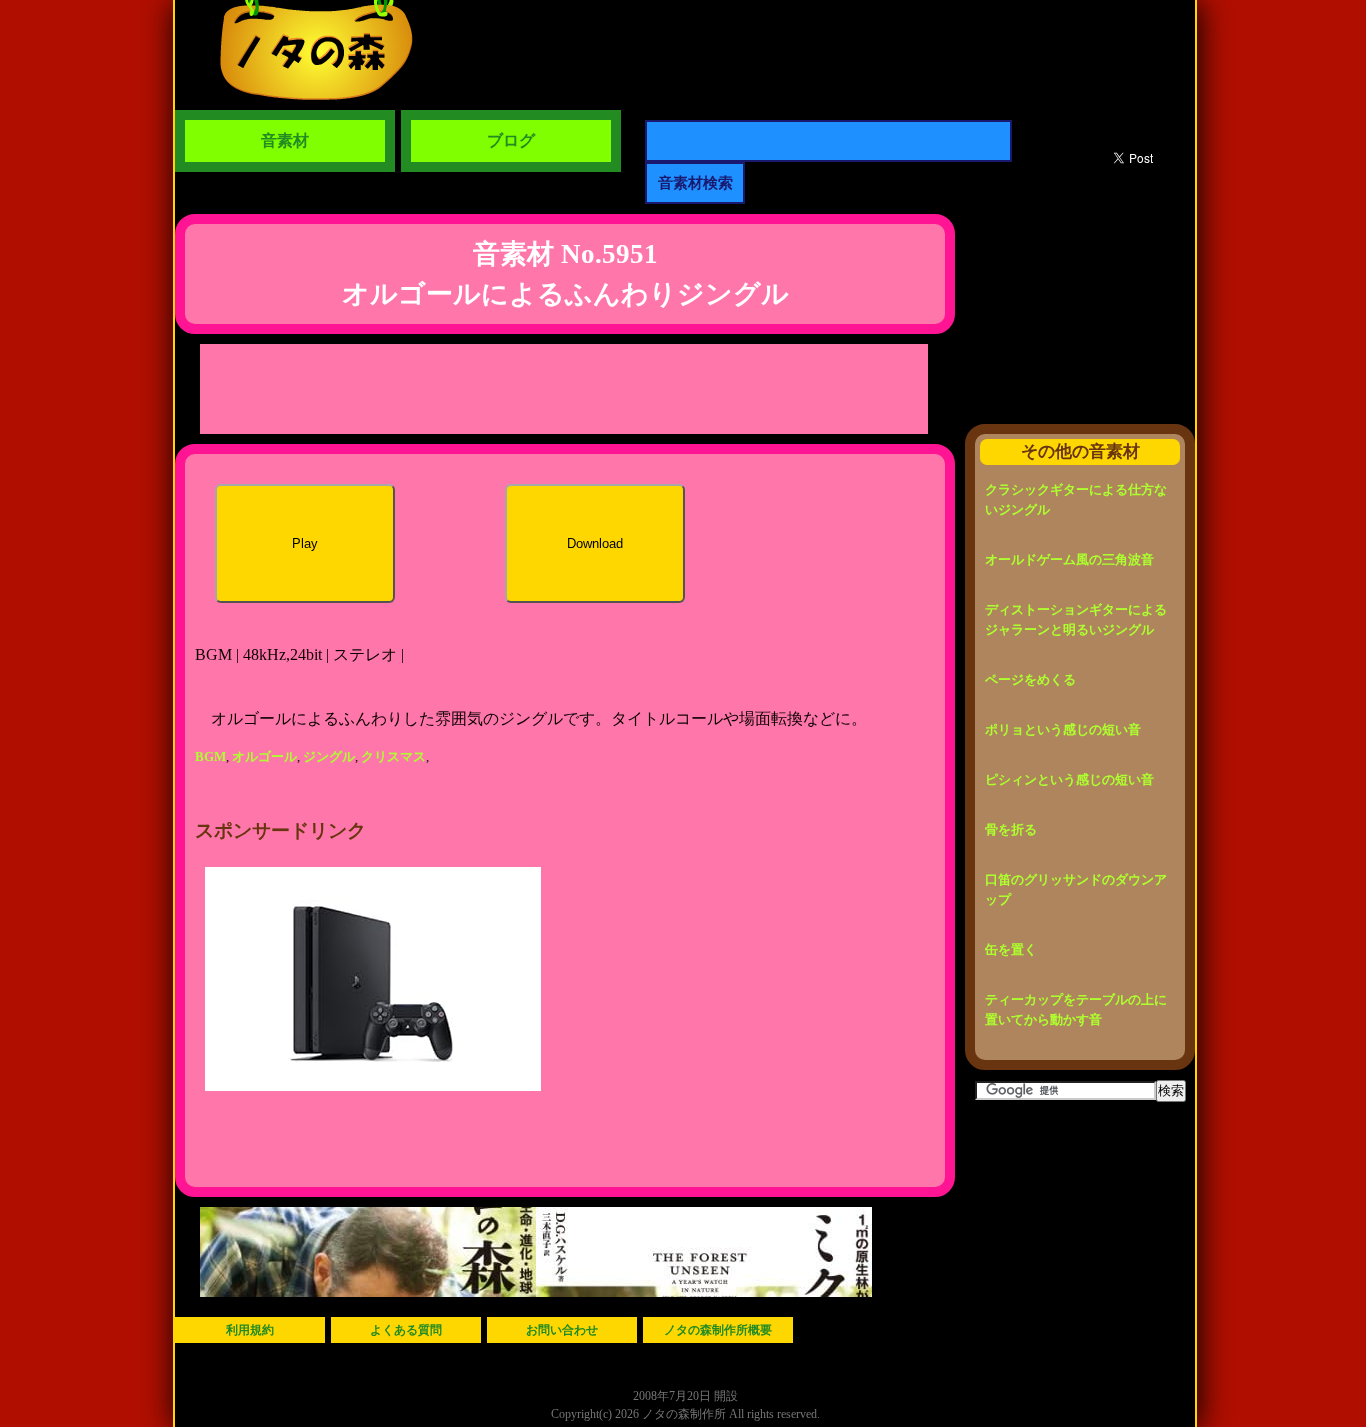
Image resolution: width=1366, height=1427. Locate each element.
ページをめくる (1030, 679)
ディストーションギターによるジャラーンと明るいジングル (1076, 619)
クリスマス (393, 756)
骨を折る (1011, 829)
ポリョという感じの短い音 (1063, 729)
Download (595, 543)
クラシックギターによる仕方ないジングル (1076, 499)
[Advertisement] (564, 389)
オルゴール (264, 756)
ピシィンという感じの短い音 (1069, 779)
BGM (210, 756)
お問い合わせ (562, 1330)
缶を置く (1011, 949)
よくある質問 (406, 1330)
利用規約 (250, 1330)
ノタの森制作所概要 (718, 1330)
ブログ (511, 140)
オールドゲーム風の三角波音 (1069, 559)
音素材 (285, 140)
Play (305, 543)
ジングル (329, 756)
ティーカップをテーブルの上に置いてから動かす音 (1076, 1009)
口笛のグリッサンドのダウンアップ (1076, 889)
